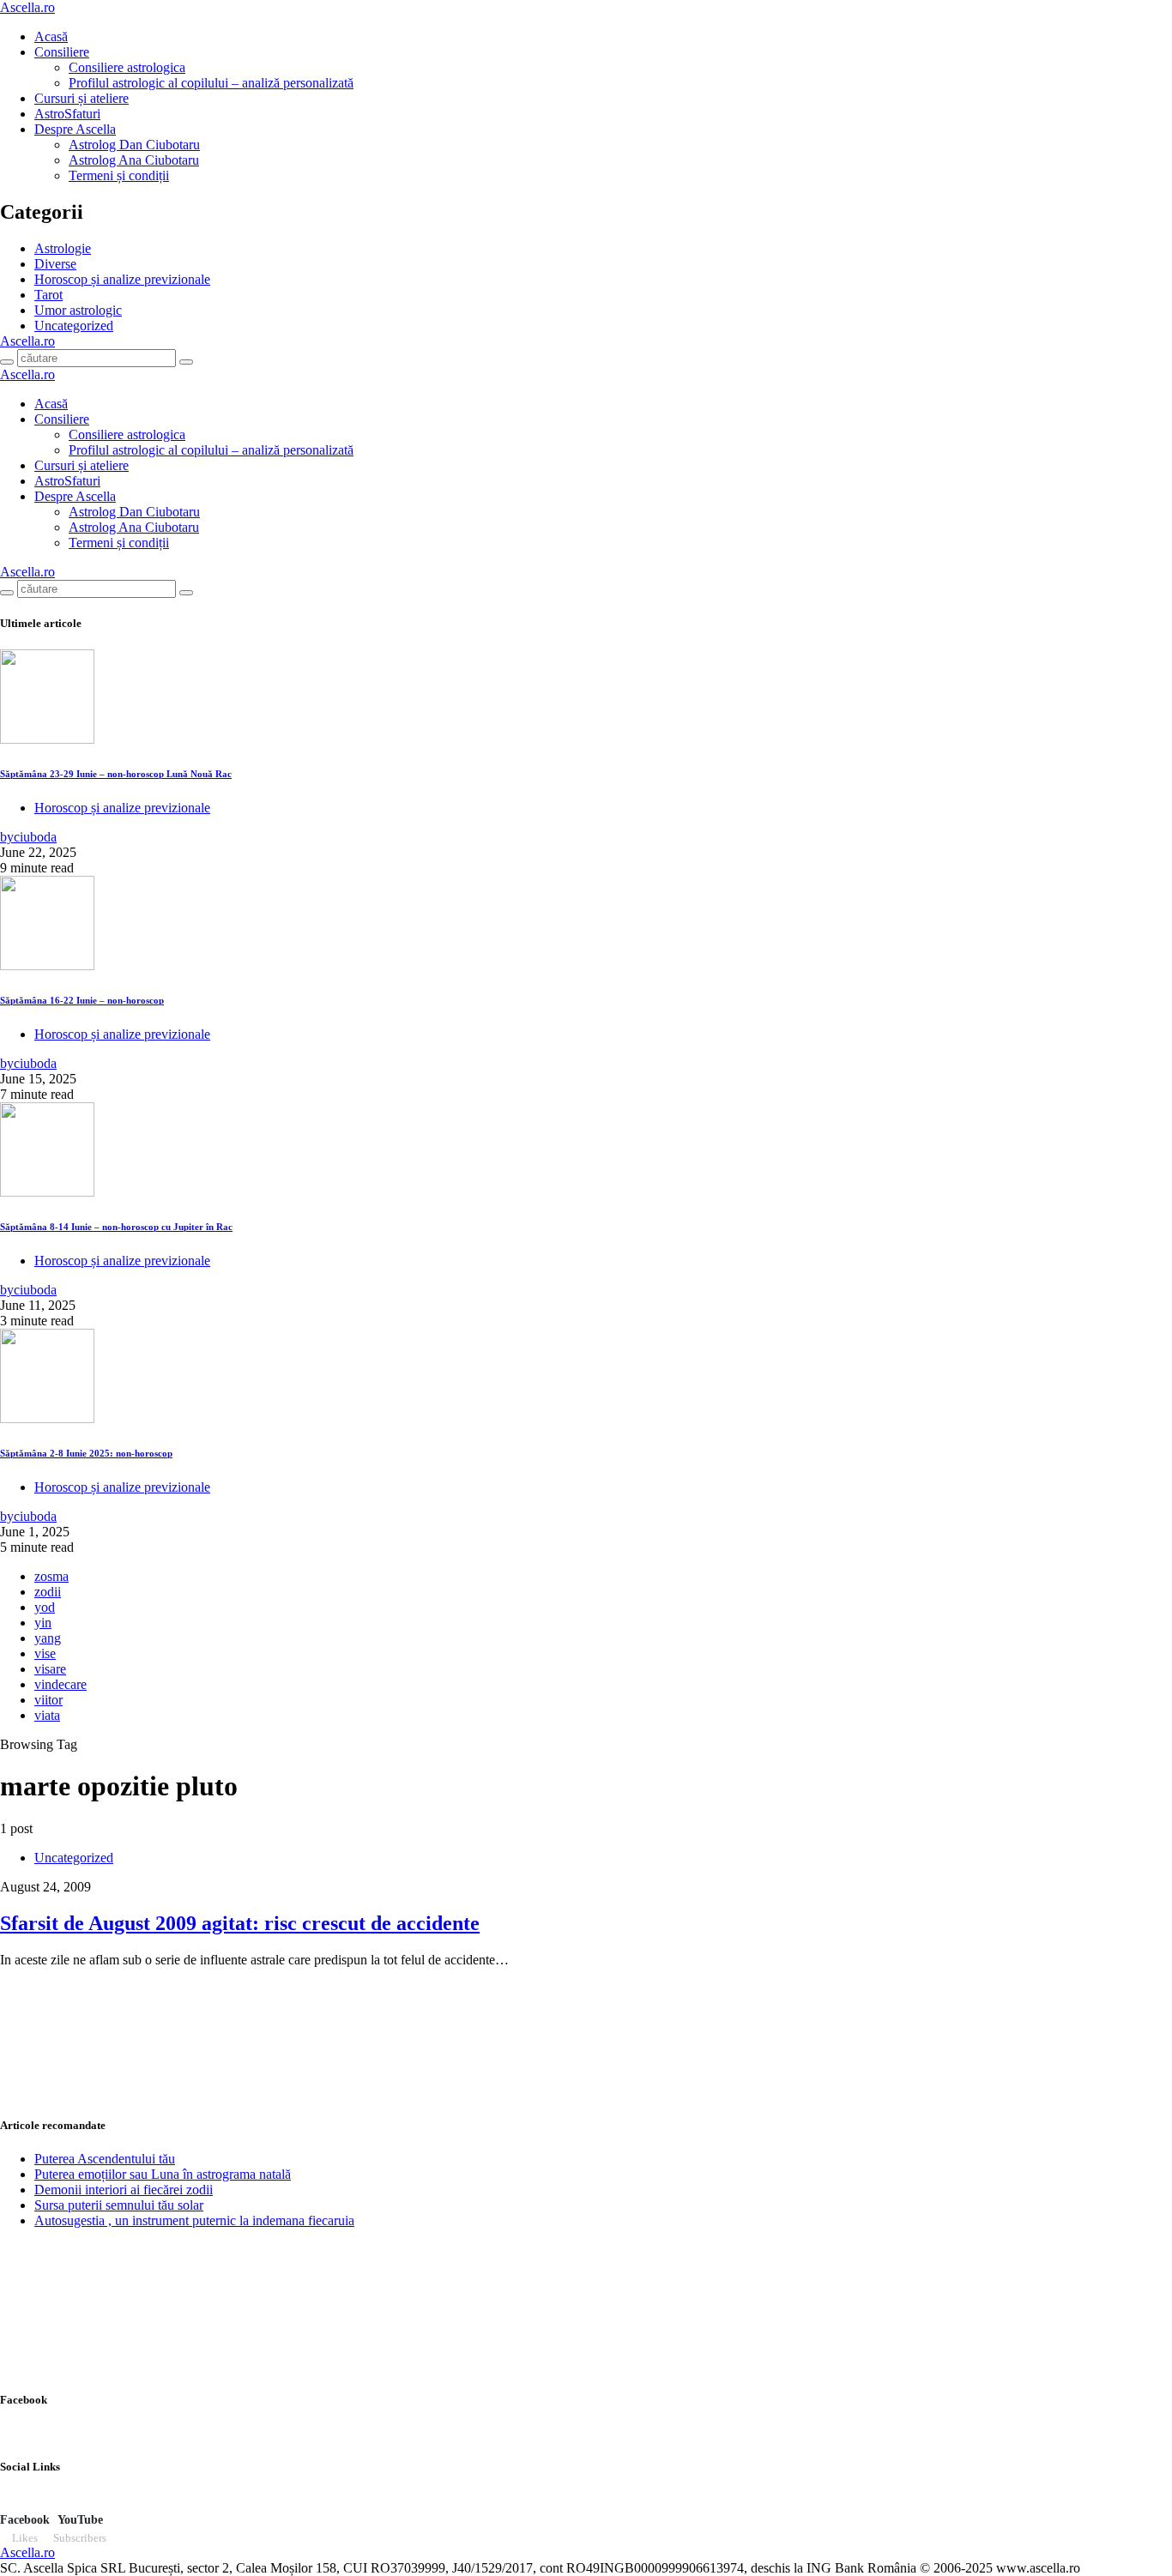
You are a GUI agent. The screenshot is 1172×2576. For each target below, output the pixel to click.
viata (47, 1715)
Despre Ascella (75, 129)
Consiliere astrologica (127, 67)
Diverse (55, 264)
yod (45, 1607)
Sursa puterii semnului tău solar (119, 2205)
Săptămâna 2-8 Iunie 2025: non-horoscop (86, 1453)
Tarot (48, 295)
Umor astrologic (78, 310)
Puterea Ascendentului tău (105, 2159)
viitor (48, 1700)
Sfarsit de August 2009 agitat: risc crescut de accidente (240, 1923)
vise (45, 1653)
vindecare (60, 1684)
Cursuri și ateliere (82, 98)
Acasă (51, 36)
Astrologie (63, 248)
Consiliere (62, 52)
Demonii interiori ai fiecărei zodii (124, 2190)
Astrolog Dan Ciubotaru (134, 145)
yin (43, 1623)
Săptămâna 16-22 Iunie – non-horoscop (82, 1000)
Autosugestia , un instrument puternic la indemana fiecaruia (194, 2220)
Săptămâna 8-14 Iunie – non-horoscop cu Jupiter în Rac (116, 1227)
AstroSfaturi (67, 114)
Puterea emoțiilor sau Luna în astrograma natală (163, 2174)
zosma (51, 1576)
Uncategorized (74, 326)
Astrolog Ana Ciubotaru (134, 160)
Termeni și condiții (119, 175)
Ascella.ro (27, 7)
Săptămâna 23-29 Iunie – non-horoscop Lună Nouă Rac (116, 774)
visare (50, 1669)
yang (48, 1638)
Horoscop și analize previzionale (122, 279)
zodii (48, 1592)
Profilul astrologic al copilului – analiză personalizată (211, 83)
